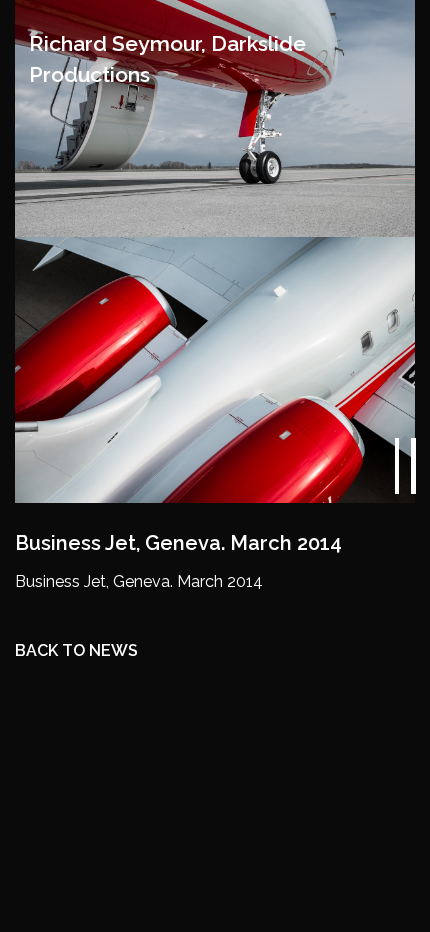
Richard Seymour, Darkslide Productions (167, 59)
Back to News (76, 650)
